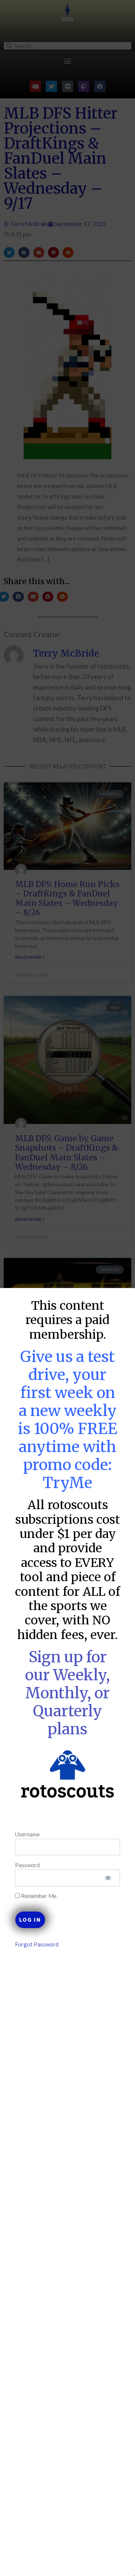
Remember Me (38, 1896)
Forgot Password (37, 1944)
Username (27, 1834)
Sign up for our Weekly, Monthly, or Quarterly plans (67, 1693)
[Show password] (108, 1878)
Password (27, 1865)
